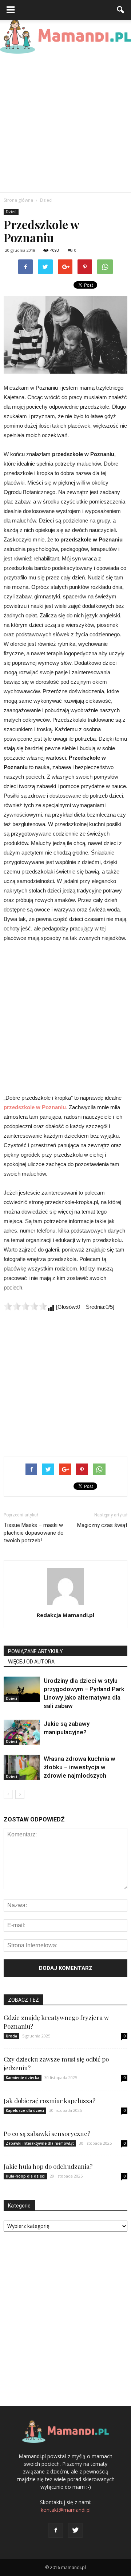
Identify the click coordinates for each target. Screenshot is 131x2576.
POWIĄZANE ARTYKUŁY (35, 1651)
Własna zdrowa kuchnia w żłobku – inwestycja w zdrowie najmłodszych (80, 1767)
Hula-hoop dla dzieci (25, 2176)
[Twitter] (75, 2530)
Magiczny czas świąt (102, 1525)
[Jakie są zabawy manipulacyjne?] (22, 1732)
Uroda (11, 2036)
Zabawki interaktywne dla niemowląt (40, 2143)
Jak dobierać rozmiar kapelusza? (49, 2101)
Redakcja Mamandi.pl (65, 1615)
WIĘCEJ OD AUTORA (31, 1662)
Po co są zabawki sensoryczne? (47, 2133)
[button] (121, 10)
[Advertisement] (65, 123)
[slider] (25, 1306)
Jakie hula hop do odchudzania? (48, 2166)
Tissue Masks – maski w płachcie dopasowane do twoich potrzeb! (34, 1533)
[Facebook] (56, 2530)
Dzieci (11, 212)
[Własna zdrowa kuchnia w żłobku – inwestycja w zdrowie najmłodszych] (22, 1767)
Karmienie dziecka (23, 2078)
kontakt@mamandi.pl (66, 2510)
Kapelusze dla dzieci (25, 2110)
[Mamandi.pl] (65, 37)
